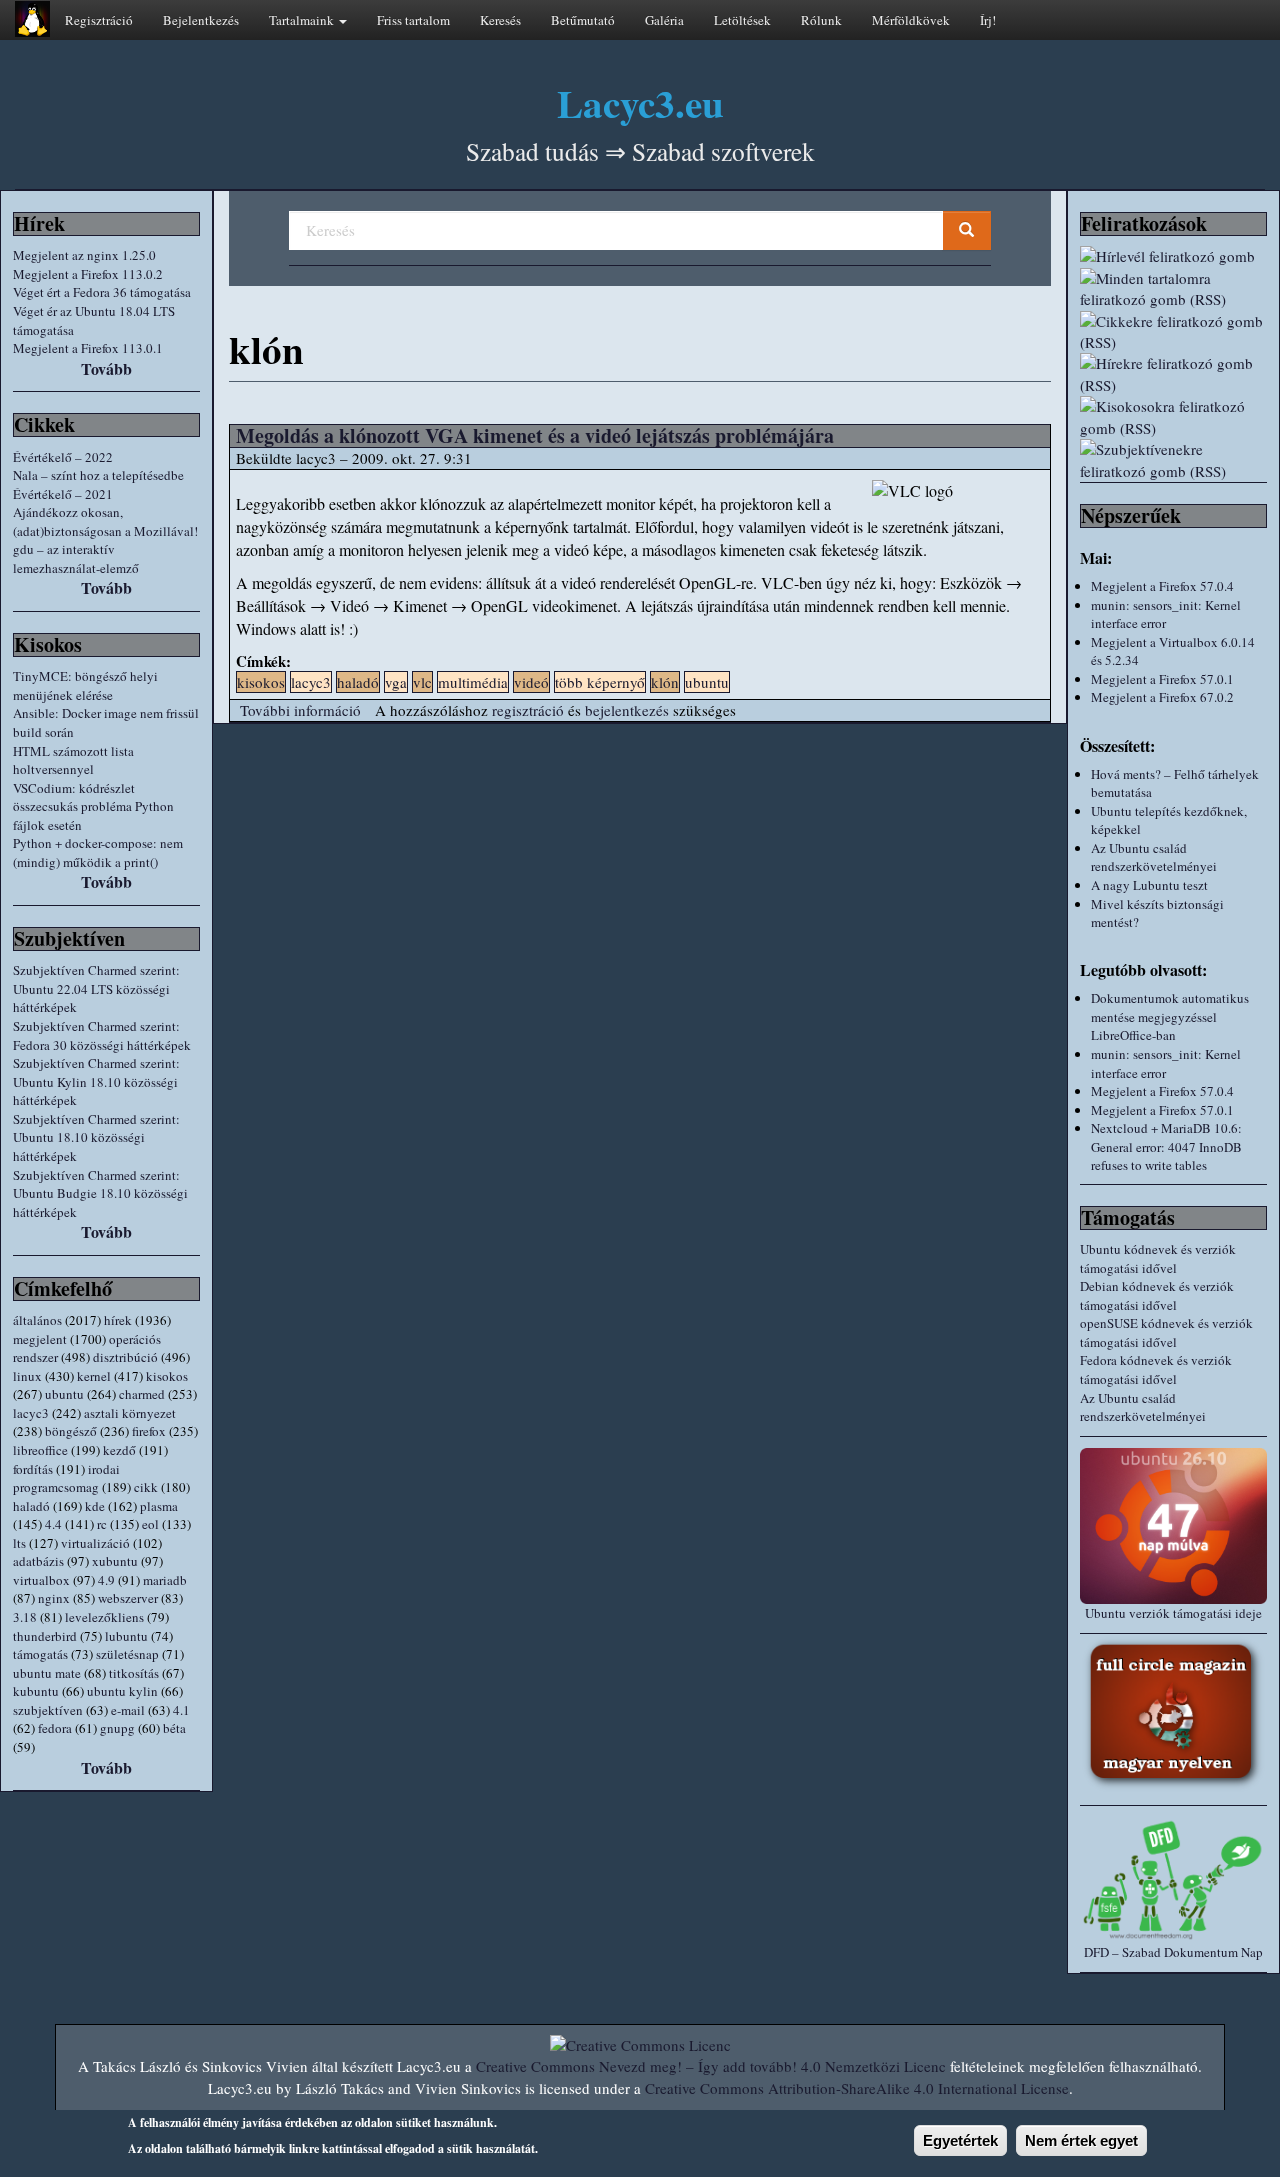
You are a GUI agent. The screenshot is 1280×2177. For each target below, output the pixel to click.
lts (19, 1543)
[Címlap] (32, 19)
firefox (149, 1431)
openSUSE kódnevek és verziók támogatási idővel (1166, 1332)
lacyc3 (31, 1413)
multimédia (473, 682)
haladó (31, 1506)
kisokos (167, 1376)
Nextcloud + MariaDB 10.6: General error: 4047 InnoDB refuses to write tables (1166, 1146)
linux (27, 1376)
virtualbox (41, 1580)
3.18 (25, 1617)
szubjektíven (48, 1710)
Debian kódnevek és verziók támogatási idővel (1157, 1295)
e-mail (128, 1710)
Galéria (664, 20)
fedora (55, 1728)
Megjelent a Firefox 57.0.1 (1162, 679)
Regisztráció (99, 20)
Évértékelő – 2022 (63, 457)
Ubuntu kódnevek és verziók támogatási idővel (1158, 1258)
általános (37, 1320)
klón (665, 682)
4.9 (106, 1580)
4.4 (53, 1524)
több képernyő (600, 682)
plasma (159, 1506)
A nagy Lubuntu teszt (1149, 885)
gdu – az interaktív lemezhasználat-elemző (76, 558)
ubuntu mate (47, 1673)
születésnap (127, 1654)
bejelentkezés (627, 710)
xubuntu (115, 1561)
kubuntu (36, 1691)
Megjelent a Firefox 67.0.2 (1162, 697)
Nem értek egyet (1081, 2140)
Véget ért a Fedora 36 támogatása (102, 292)
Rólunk (821, 20)
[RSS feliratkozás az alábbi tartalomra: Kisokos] (1173, 417)
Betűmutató (583, 20)
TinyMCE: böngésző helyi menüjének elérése (85, 685)
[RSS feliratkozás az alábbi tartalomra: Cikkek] (1173, 332)
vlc (422, 682)
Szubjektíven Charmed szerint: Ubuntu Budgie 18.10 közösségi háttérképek (100, 1193)
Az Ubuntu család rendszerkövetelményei (1154, 857)
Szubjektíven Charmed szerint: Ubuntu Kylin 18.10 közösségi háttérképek (96, 1081)
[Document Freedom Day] (1173, 1879)
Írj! (988, 20)
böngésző (71, 1431)
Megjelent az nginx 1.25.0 (84, 255)
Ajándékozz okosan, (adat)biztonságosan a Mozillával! (105, 521)
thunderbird (45, 1636)
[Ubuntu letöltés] (1173, 1526)
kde (95, 1506)
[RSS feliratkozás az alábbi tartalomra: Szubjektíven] (1173, 460)
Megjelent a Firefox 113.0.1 (88, 348)
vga (396, 682)
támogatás (40, 1654)
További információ (300, 710)
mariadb (165, 1580)
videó (531, 682)
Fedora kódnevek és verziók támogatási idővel (1156, 1369)
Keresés (500, 20)
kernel (94, 1376)
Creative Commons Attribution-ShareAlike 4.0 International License (857, 2088)
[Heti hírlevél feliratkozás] (1173, 256)
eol (150, 1524)
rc (102, 1524)
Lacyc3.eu (640, 102)
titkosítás (134, 1673)
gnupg (117, 1728)
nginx (54, 1598)
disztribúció (125, 1357)
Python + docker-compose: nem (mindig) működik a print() (98, 852)
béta (174, 1728)
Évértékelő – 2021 (63, 494)
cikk (146, 1487)
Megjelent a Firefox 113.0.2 (88, 274)
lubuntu (126, 1636)
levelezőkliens (104, 1617)
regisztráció (528, 710)
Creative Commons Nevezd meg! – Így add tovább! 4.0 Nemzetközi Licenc (711, 2066)
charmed (142, 1394)
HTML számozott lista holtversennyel (73, 760)
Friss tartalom (413, 20)
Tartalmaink (303, 20)
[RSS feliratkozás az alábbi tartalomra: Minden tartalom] (1173, 289)
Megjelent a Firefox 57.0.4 (1162, 586)
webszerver (128, 1598)
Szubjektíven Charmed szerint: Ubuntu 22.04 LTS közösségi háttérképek (96, 988)
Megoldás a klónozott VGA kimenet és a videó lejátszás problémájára (535, 435)
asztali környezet (130, 1413)
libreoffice (40, 1450)
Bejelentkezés (201, 20)
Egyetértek (960, 2140)
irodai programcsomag (66, 1478)
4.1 (181, 1710)
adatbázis (38, 1561)
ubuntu (64, 1394)
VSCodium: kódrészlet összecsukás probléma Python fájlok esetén (93, 806)
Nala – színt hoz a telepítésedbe (98, 475)
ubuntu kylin (122, 1691)
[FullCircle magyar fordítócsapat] (1173, 1714)
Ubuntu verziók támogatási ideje (1173, 1613)
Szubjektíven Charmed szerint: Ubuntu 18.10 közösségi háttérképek (96, 1137)
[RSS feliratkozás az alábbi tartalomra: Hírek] (1173, 374)
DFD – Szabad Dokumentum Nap (1173, 1952)
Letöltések (742, 20)
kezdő (119, 1450)
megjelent (40, 1339)
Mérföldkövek (911, 20)
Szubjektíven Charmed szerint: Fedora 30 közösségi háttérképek (102, 1035)
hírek (118, 1320)
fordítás (33, 1469)
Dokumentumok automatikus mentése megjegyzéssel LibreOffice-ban (1170, 1016)
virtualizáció (95, 1543)
